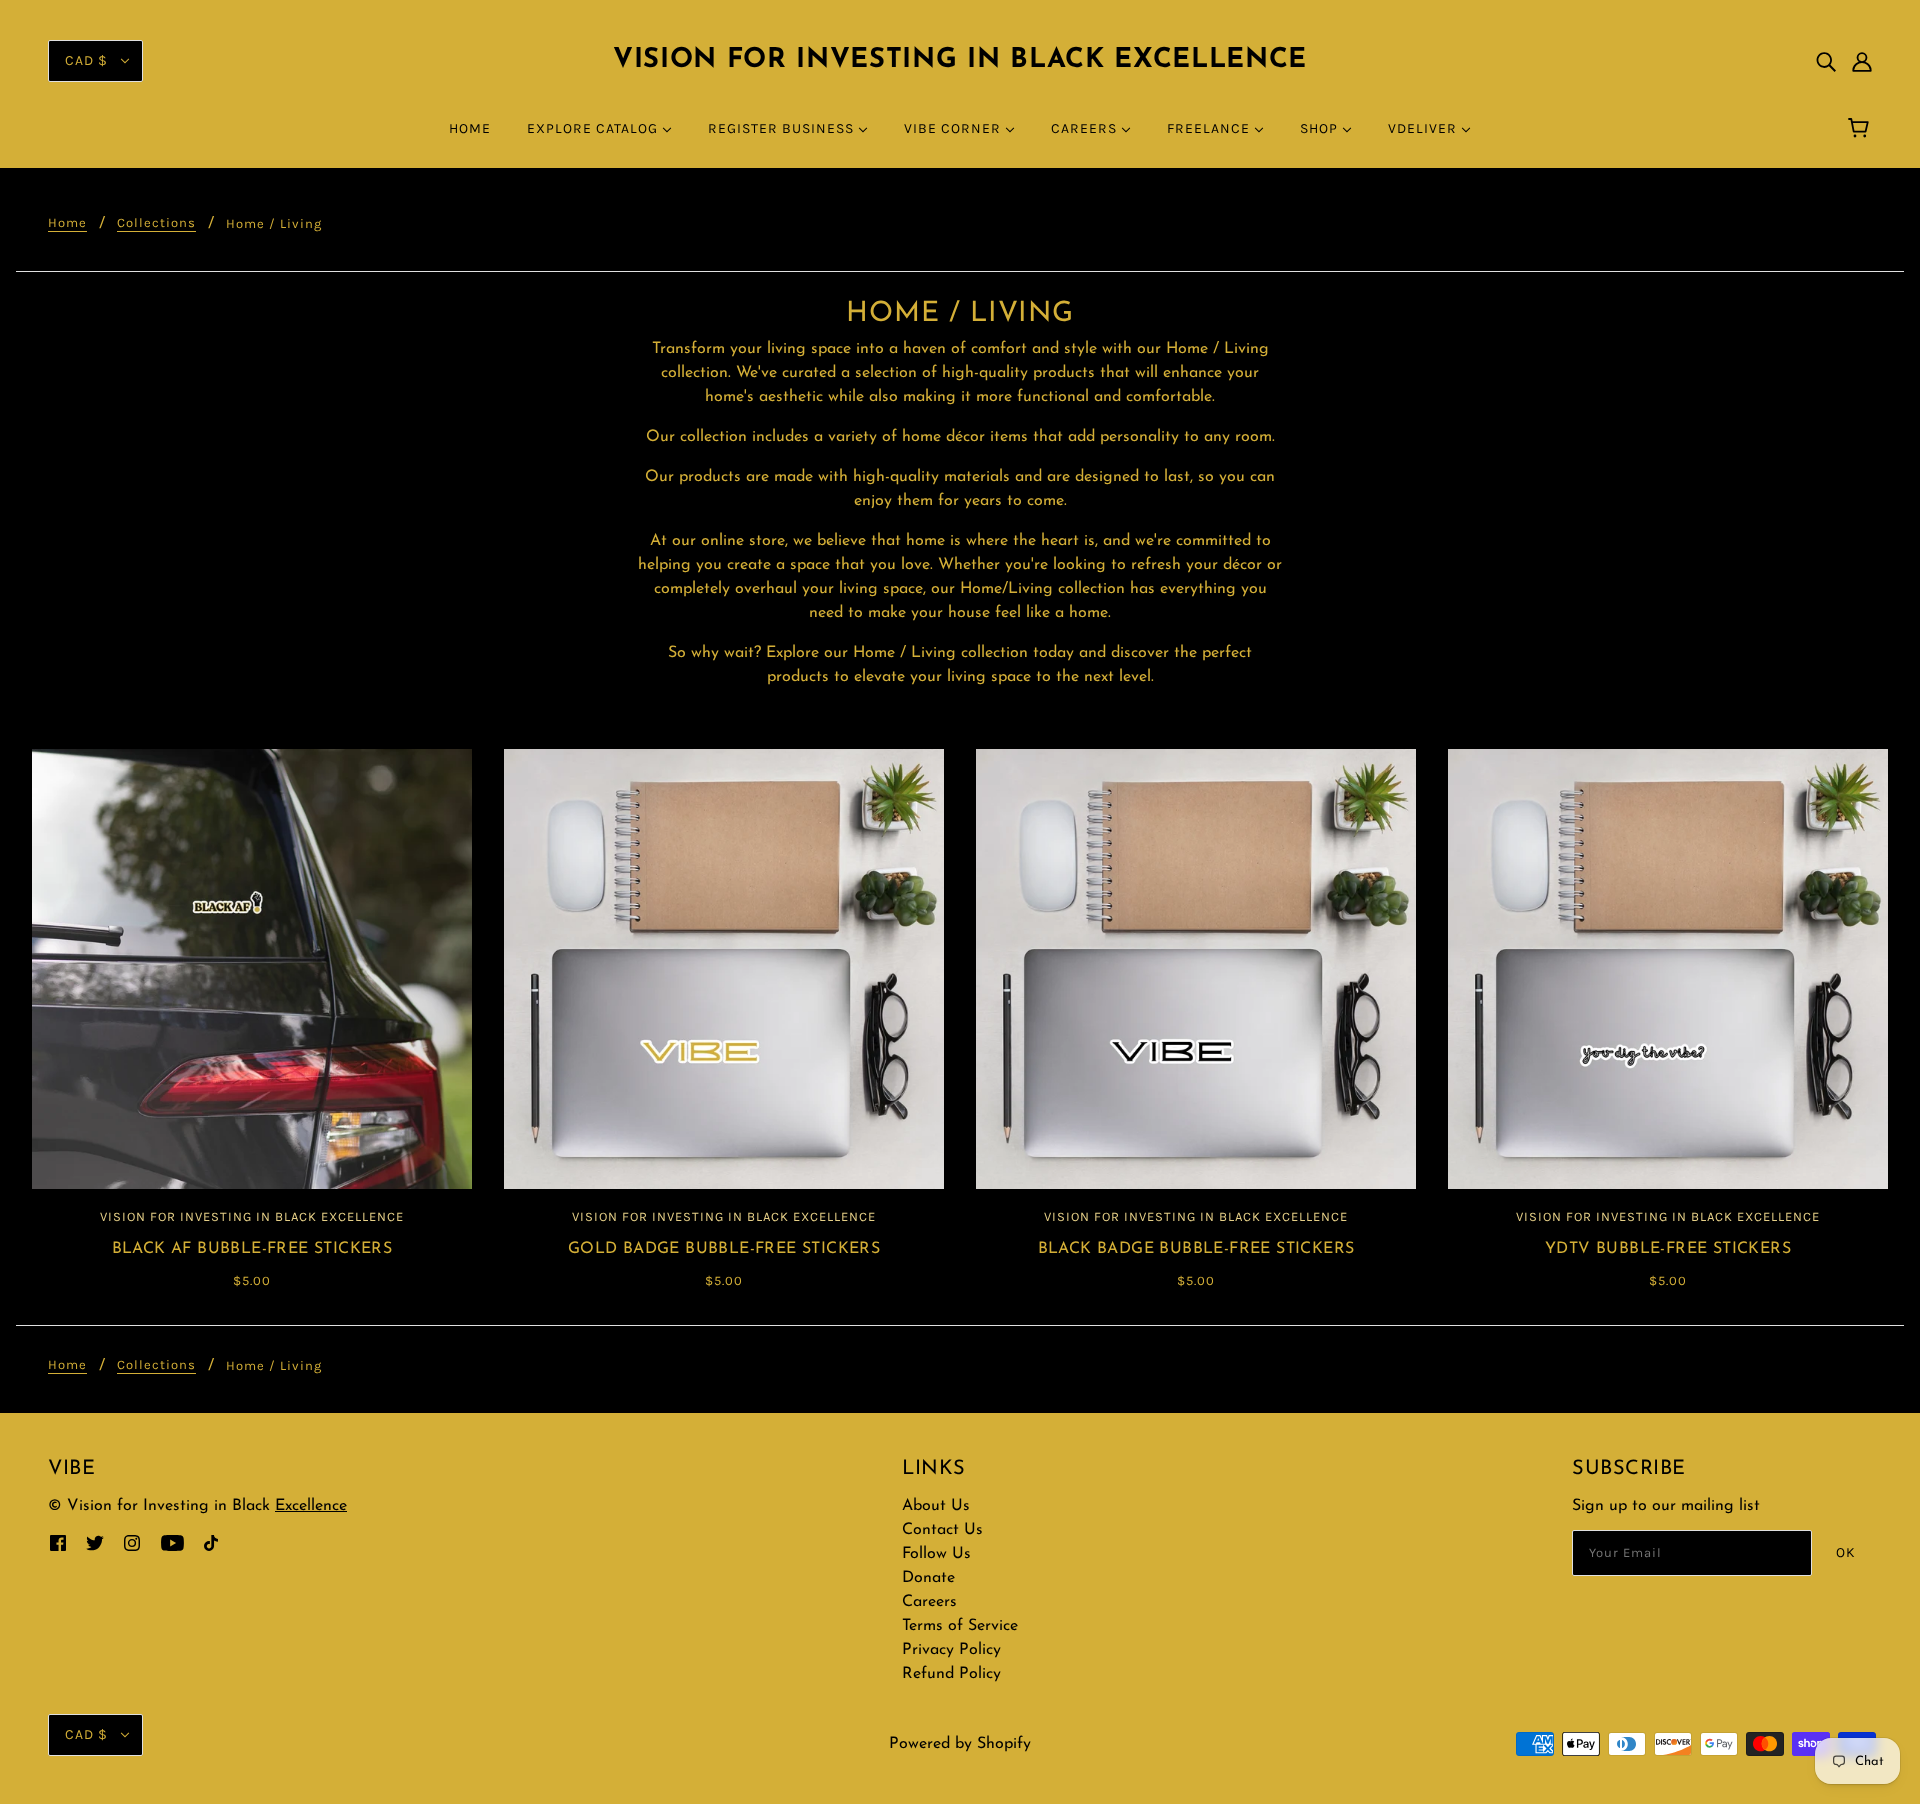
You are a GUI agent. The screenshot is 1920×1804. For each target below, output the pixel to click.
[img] (1826, 61)
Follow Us (936, 1554)
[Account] (1862, 61)
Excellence (311, 1506)
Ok (1846, 1552)
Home (67, 223)
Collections (156, 223)
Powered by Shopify (960, 1744)
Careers (929, 1602)
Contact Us (942, 1530)
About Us (936, 1506)
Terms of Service (960, 1626)
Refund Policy (951, 1674)
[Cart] (1861, 129)
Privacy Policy (951, 1650)
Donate (928, 1578)
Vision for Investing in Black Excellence (960, 60)
